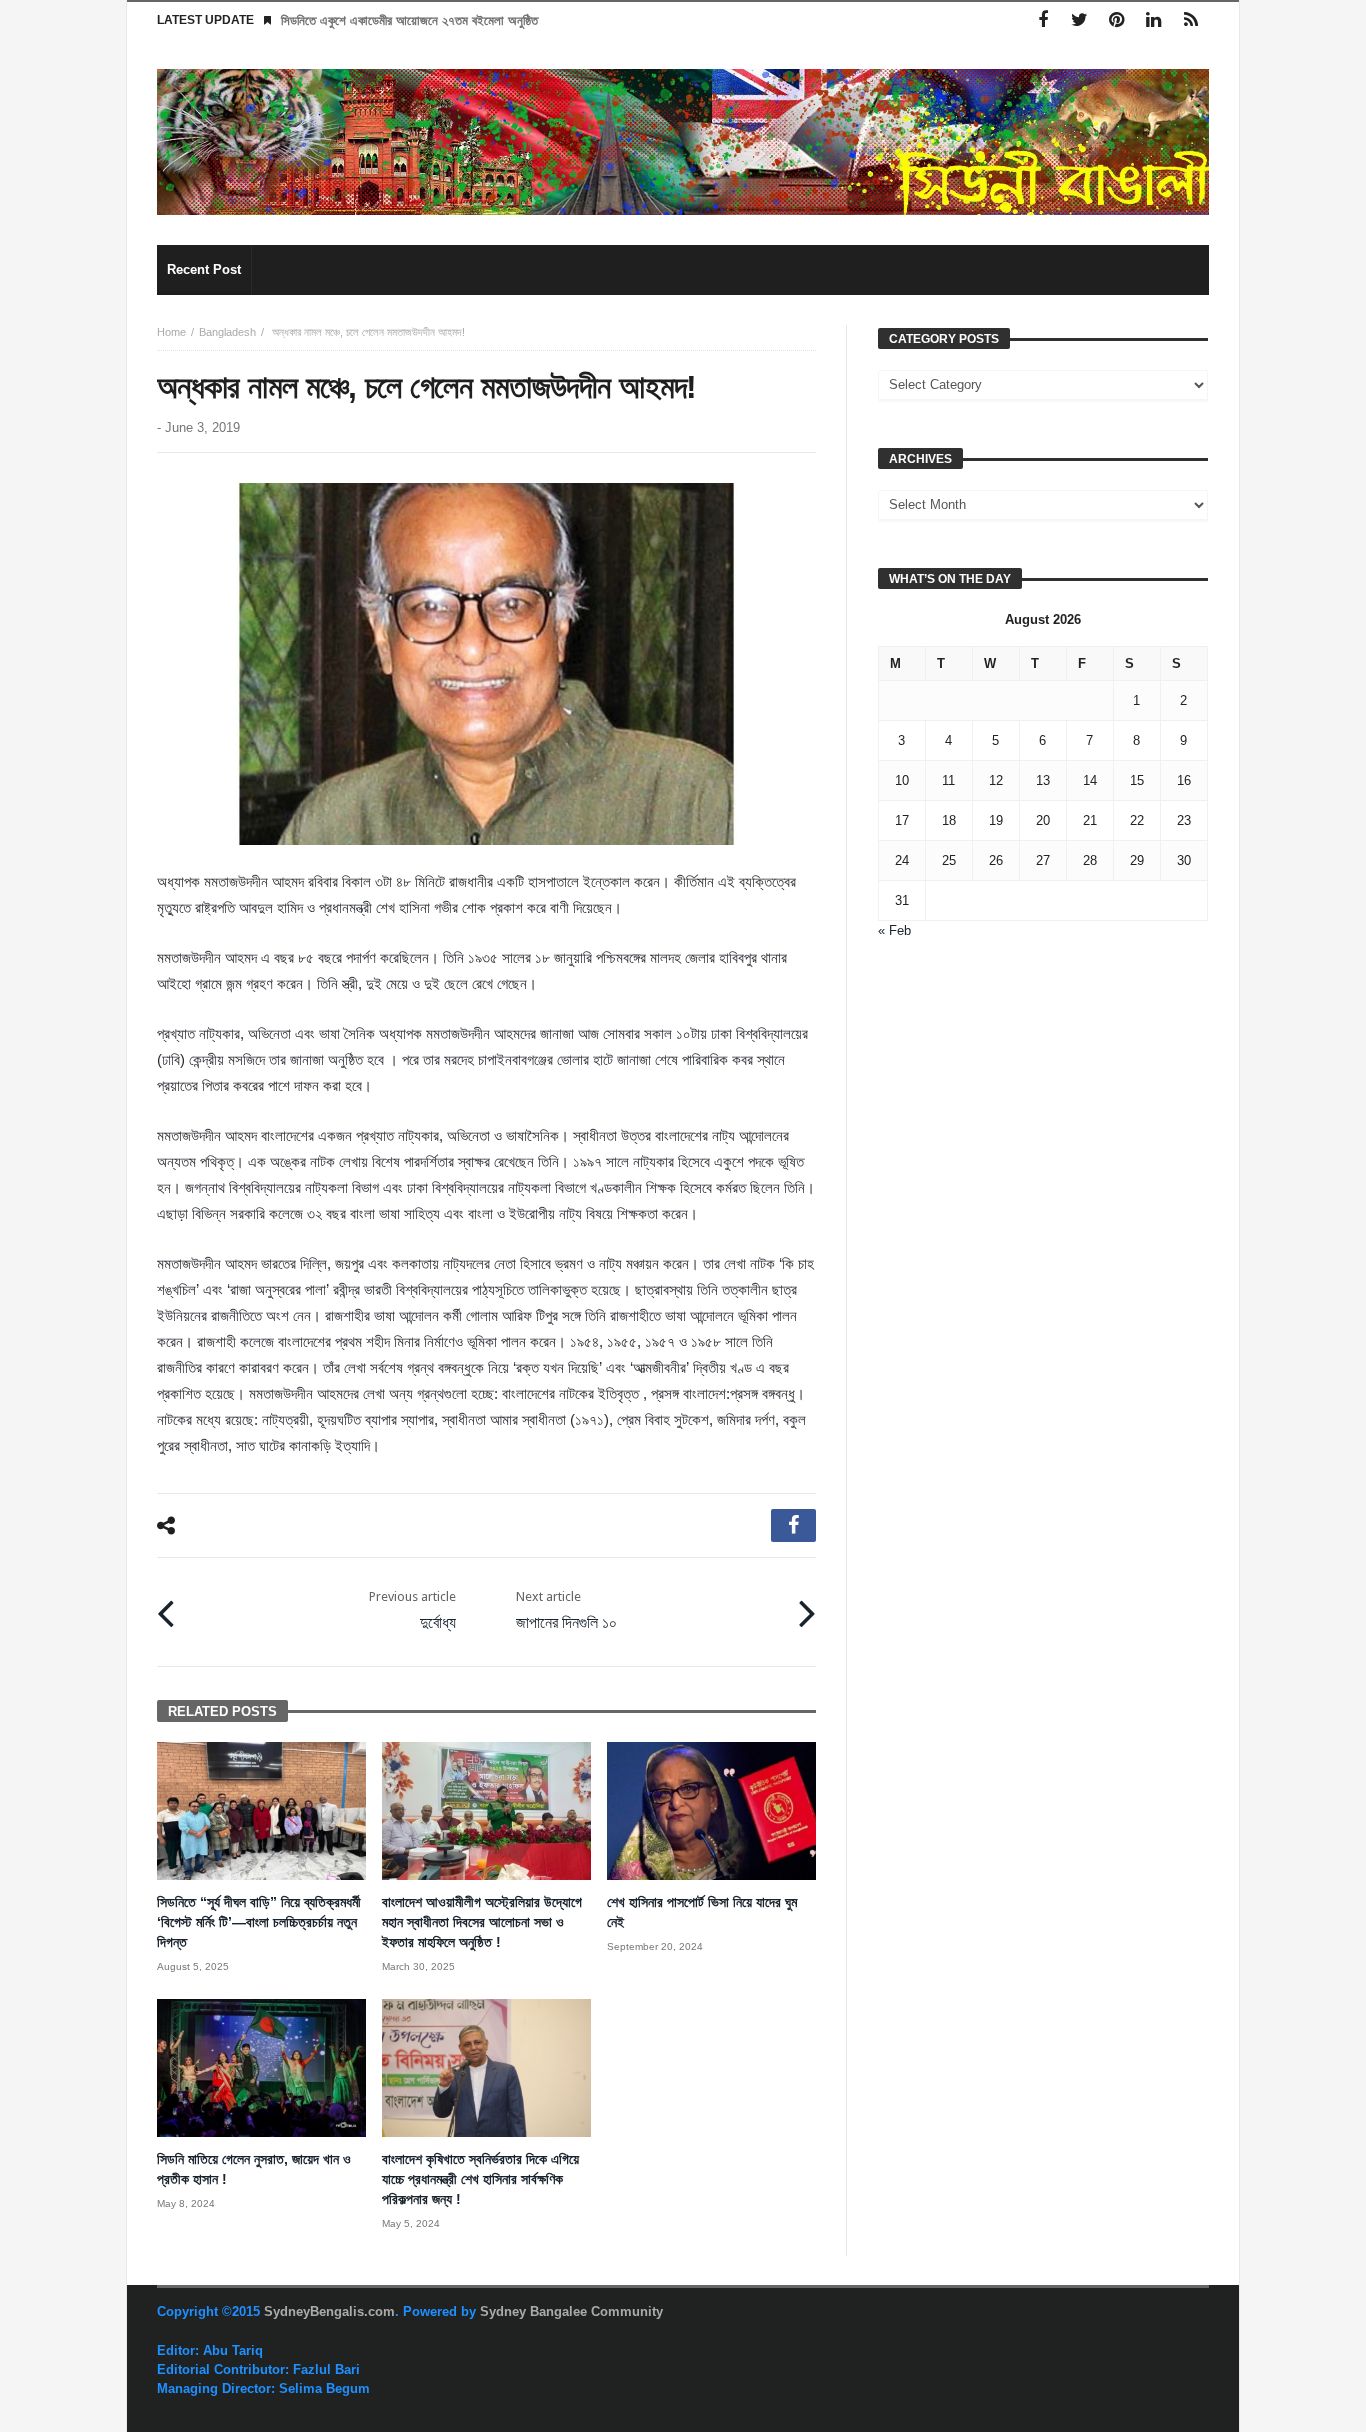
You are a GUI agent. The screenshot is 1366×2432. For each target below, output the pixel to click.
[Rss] (1190, 20)
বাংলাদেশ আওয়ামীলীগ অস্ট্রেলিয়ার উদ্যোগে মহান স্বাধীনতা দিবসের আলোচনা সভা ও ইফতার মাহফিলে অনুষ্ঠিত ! (482, 1922)
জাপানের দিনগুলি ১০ (568, 1610)
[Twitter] (1079, 20)
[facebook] (793, 1525)
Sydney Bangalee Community (571, 2311)
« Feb (894, 930)
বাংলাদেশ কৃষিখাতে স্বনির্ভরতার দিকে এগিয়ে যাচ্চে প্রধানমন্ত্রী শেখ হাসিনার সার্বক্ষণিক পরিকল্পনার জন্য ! (480, 2179)
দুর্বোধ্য (412, 1610)
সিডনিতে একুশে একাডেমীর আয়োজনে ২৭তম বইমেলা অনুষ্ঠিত (409, 20)
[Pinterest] (1116, 20)
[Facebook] (1042, 20)
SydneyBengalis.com (329, 2311)
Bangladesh (227, 332)
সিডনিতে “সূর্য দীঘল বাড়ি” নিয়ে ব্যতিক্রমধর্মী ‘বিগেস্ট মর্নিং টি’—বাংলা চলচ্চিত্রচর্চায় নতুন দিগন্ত (259, 1922)
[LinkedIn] (1153, 20)
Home (171, 332)
